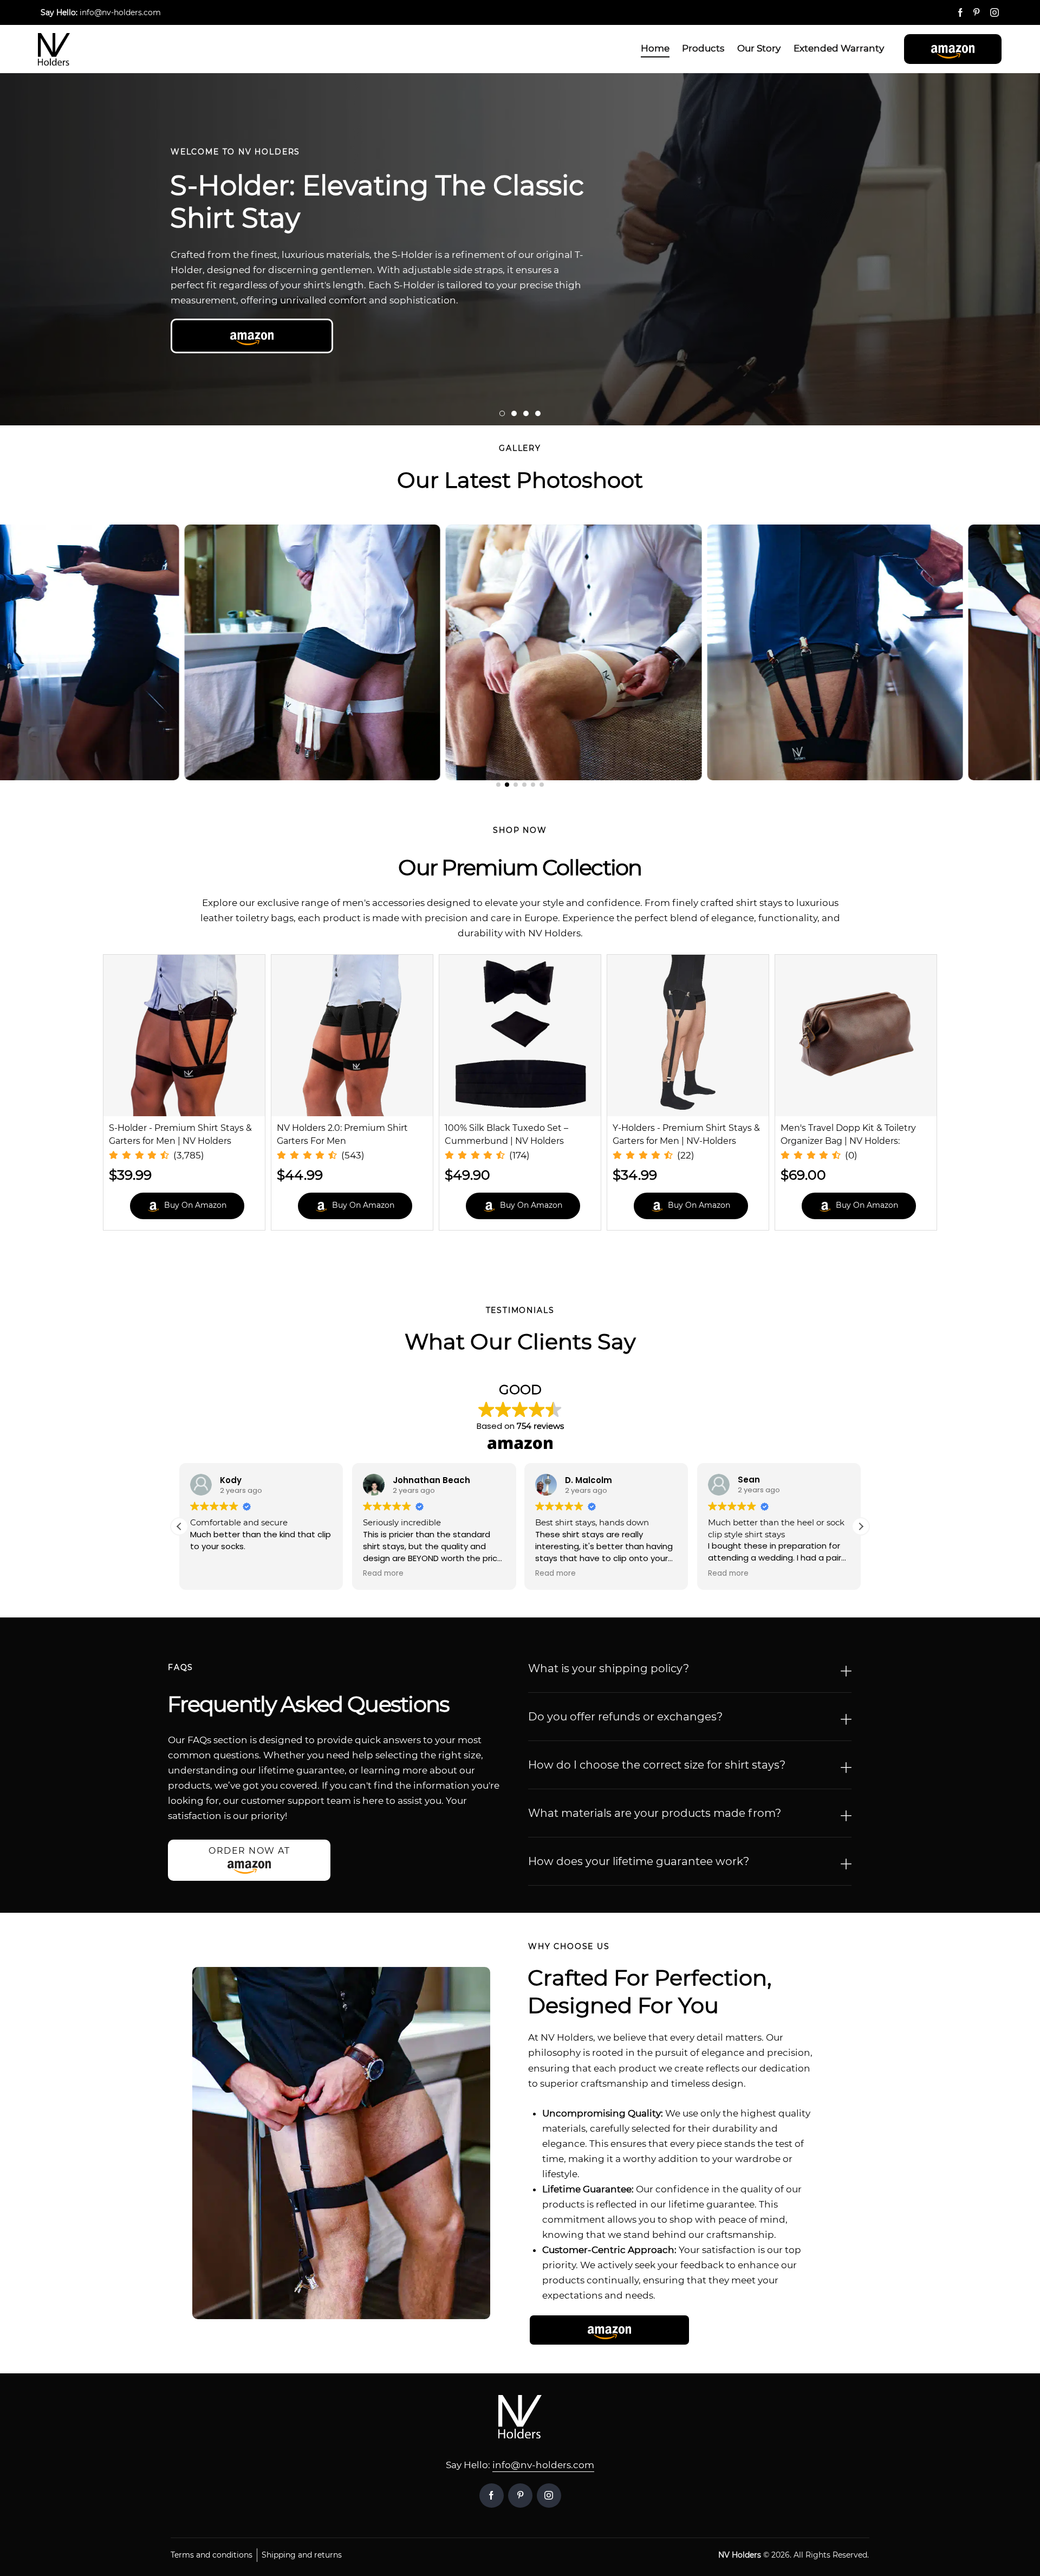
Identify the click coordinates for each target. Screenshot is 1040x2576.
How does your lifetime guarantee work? (639, 1861)
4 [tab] (538, 413)
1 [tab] (502, 413)
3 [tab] (526, 413)
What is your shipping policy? (609, 1668)
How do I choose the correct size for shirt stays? (657, 1765)
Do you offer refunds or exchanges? (625, 1717)
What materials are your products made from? (655, 1813)
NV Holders (740, 2555)
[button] (953, 49)
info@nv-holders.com (543, 2465)
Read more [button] (210, 1574)
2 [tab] (514, 413)
